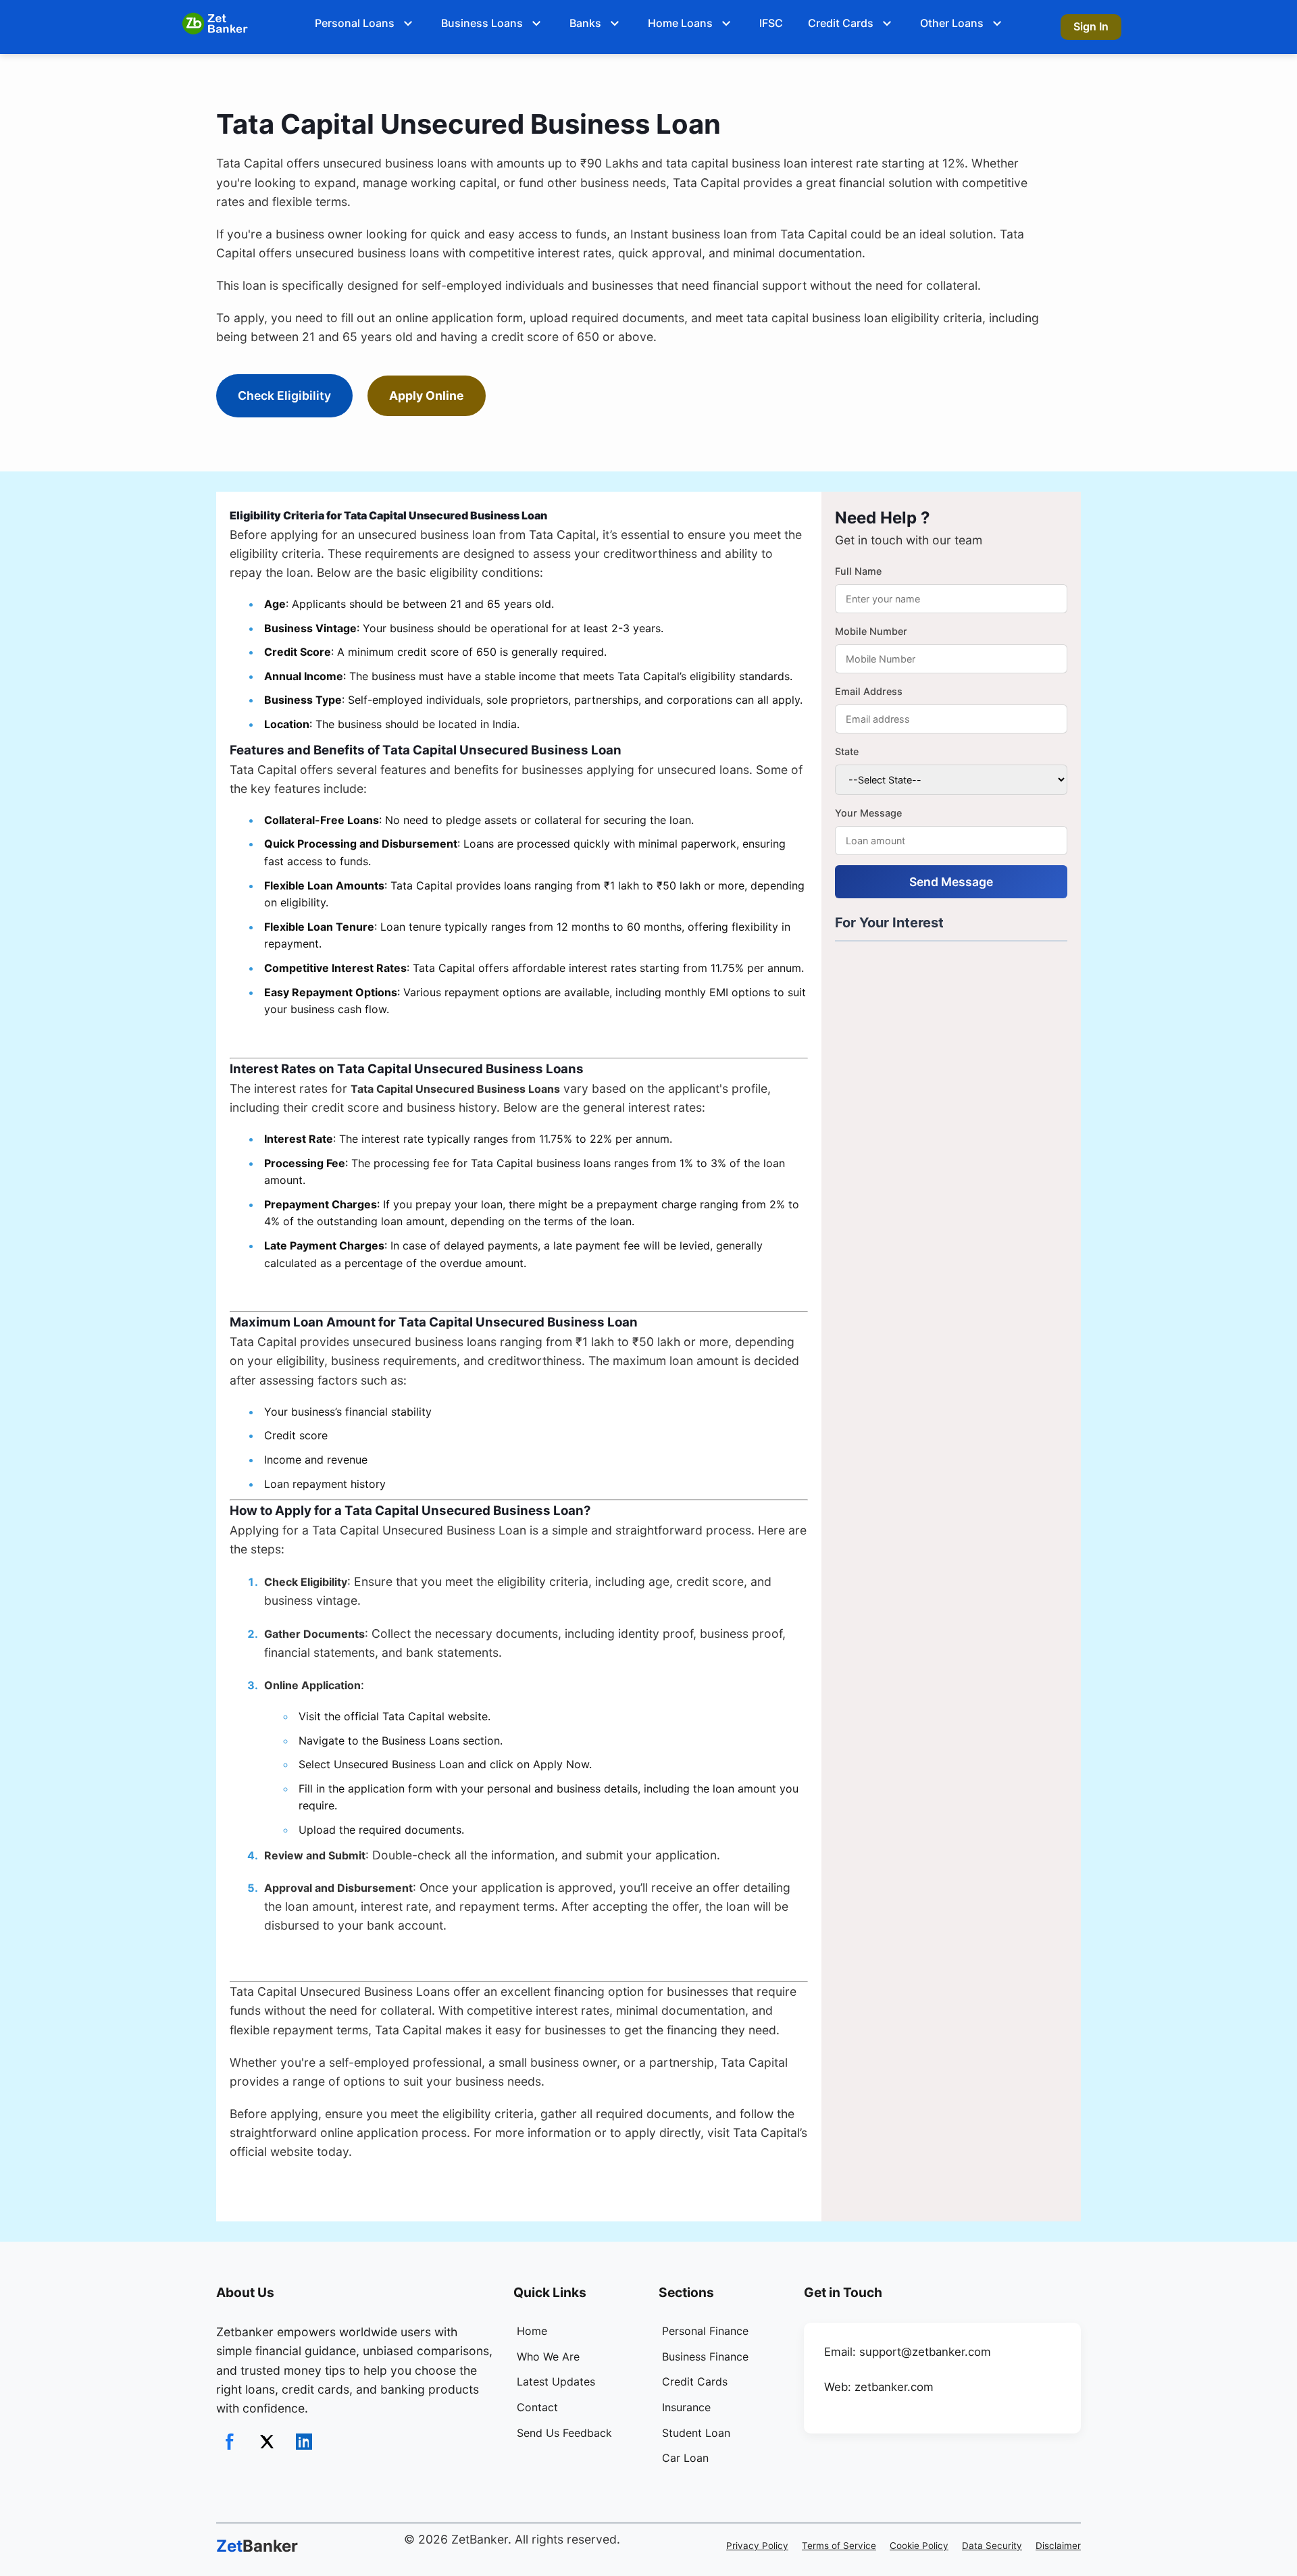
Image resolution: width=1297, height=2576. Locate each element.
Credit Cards (841, 23)
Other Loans (952, 23)
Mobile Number (871, 631)
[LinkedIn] (304, 2442)
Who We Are (548, 2356)
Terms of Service (839, 2546)
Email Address (869, 691)
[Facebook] (230, 2442)
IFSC (771, 23)
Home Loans (680, 23)
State (847, 751)
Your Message (868, 813)
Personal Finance (705, 2331)
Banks (585, 23)
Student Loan (696, 2433)
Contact (537, 2407)
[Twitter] (267, 2442)
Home (532, 2331)
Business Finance (705, 2356)
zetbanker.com (894, 2387)
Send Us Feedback (564, 2433)
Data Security (992, 2546)
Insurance (686, 2407)
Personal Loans (355, 23)
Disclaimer (1058, 2546)
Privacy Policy (757, 2546)
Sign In (1091, 26)
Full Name (858, 571)
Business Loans (482, 23)
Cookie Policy (919, 2546)
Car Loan (685, 2458)
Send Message (951, 882)
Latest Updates (556, 2381)
